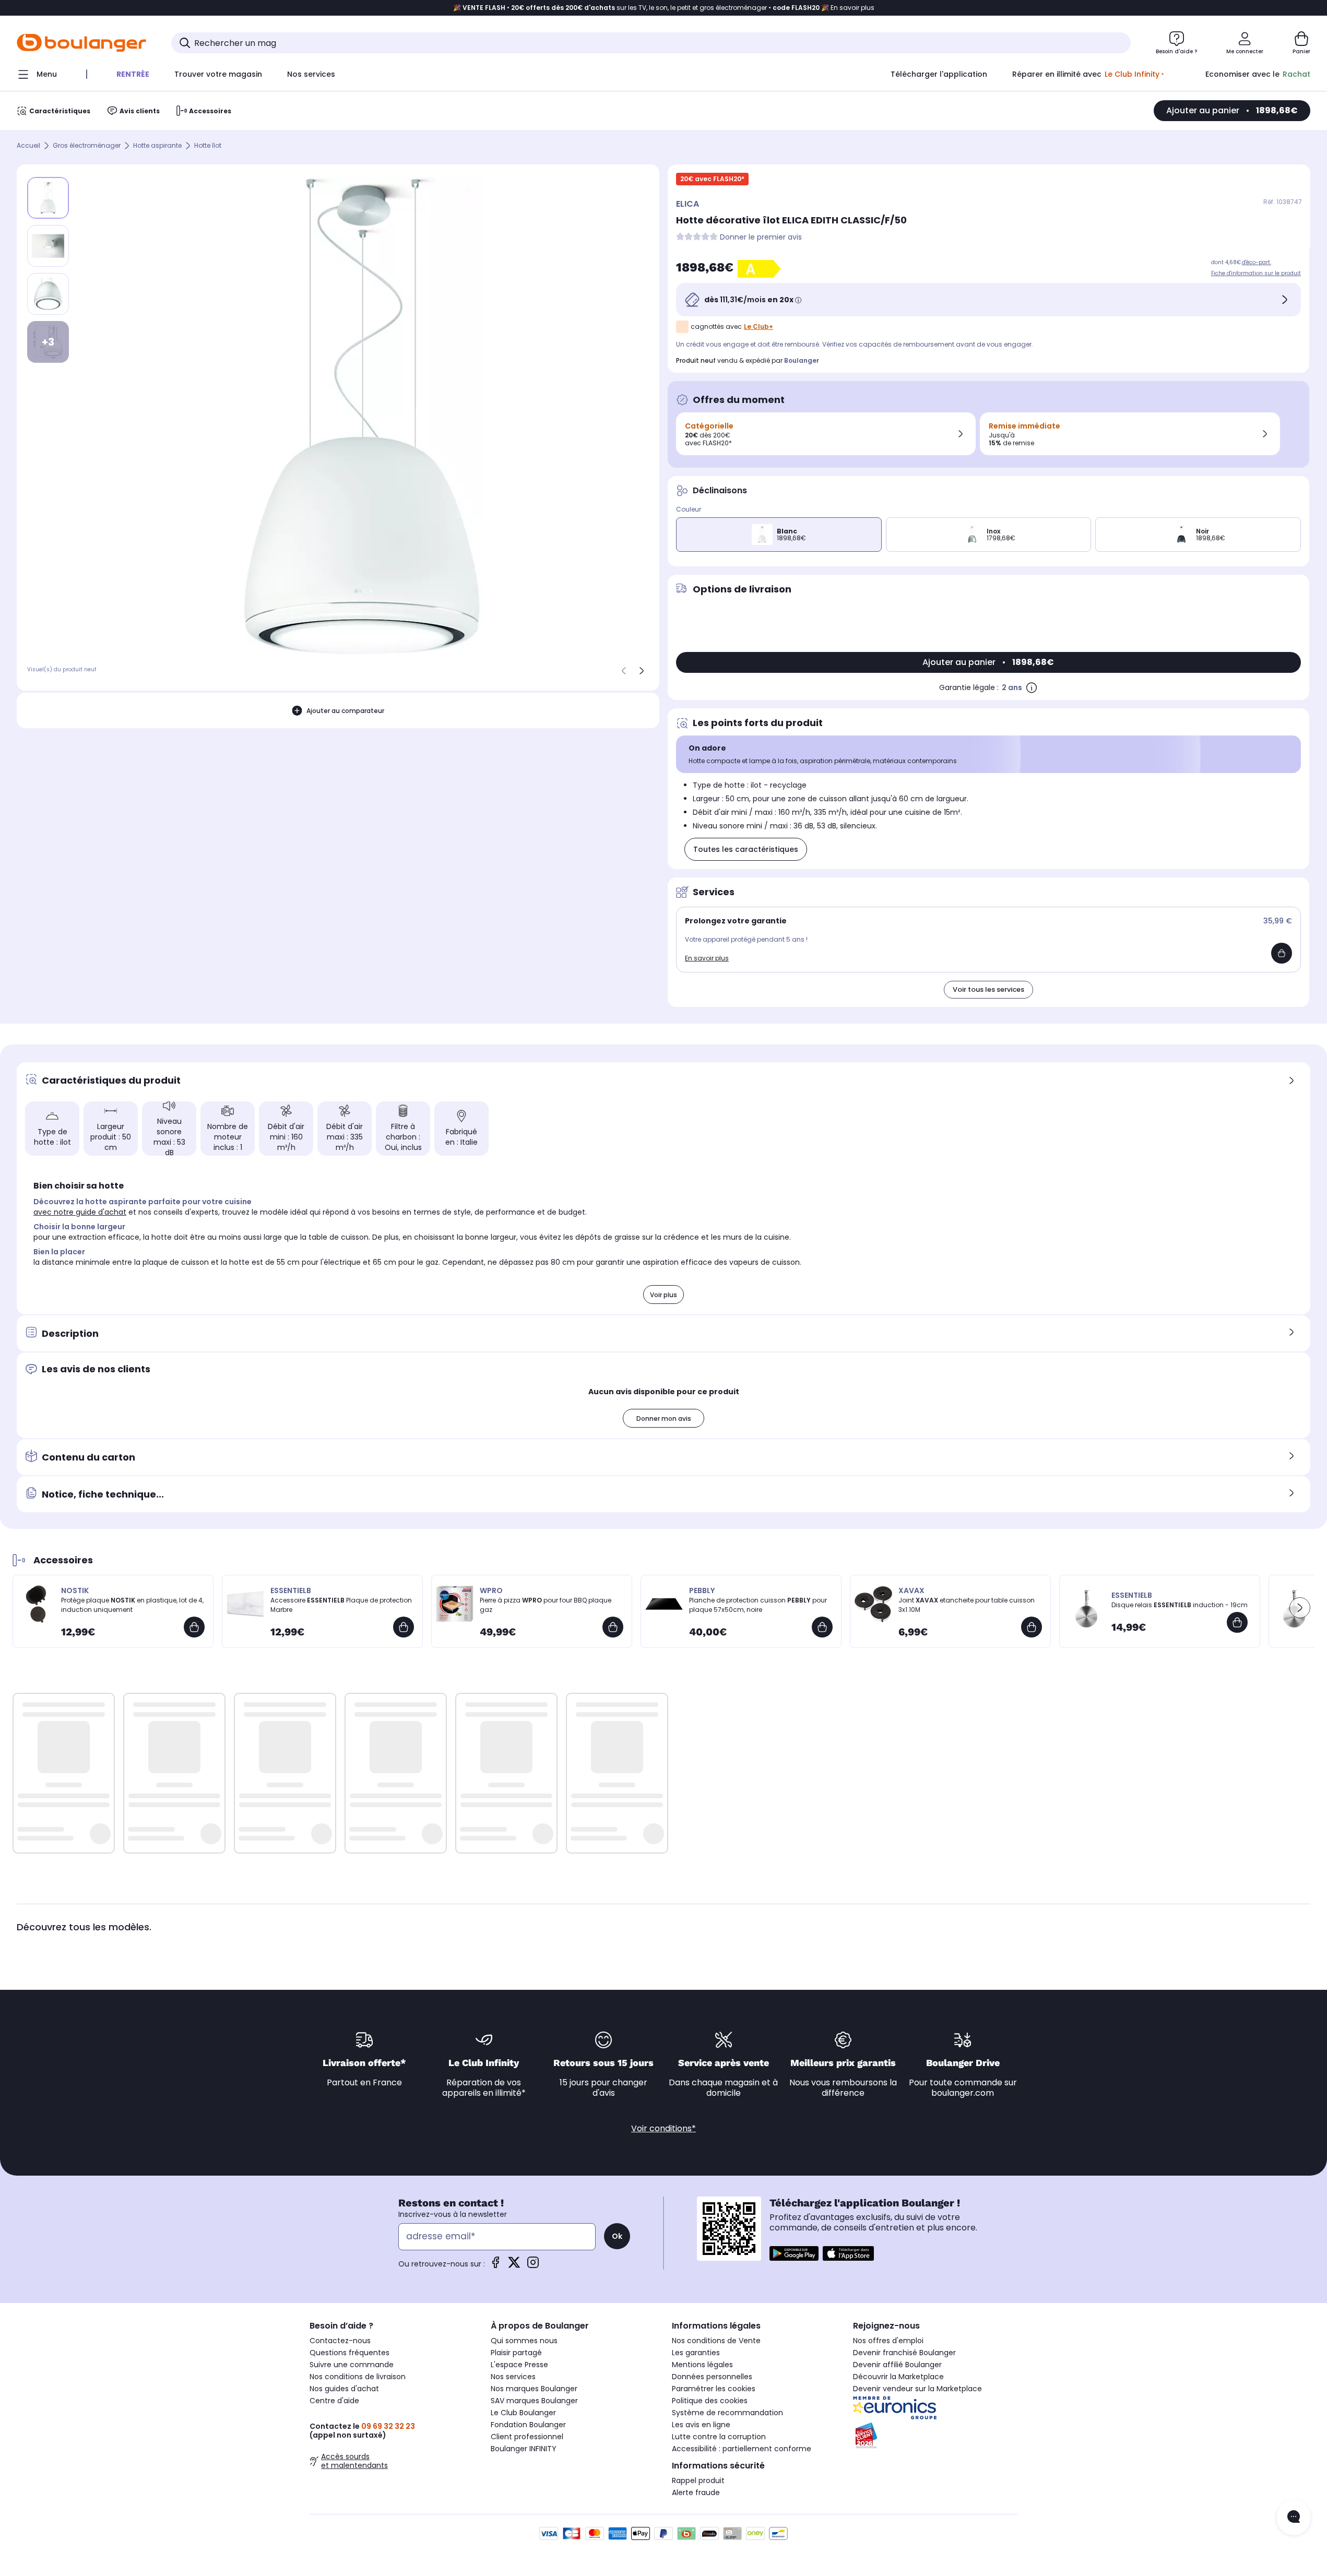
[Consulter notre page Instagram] (533, 2266)
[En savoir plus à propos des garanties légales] (1032, 687)
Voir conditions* (663, 2128)
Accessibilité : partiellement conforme (742, 2449)
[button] (1300, 1608)
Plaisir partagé (516, 2353)
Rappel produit (698, 2480)
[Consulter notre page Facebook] (495, 2266)
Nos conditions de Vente (716, 2341)
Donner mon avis (664, 1418)
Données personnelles (712, 2377)
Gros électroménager (87, 146)
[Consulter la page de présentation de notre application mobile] (794, 2253)
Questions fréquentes (349, 2353)
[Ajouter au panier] (1282, 953)
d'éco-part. (1257, 262)
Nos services (513, 2377)
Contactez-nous (340, 2341)
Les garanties (696, 2353)
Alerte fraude (696, 2492)
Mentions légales (702, 2365)
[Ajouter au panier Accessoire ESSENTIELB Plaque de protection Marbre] (404, 1627)
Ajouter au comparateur (345, 711)
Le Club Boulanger (523, 2413)
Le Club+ (759, 327)
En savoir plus (707, 958)
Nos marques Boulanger (534, 2389)
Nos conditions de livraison (358, 2377)
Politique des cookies (710, 2401)
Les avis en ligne (701, 2425)
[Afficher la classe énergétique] (761, 269)
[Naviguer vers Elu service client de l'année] (935, 2436)
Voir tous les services (988, 989)
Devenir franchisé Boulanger (904, 2353)
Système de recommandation (727, 2413)
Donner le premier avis (761, 237)
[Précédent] (624, 671)
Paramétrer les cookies (714, 2389)
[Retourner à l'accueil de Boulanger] (81, 43)
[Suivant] (642, 671)
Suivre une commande (352, 2365)
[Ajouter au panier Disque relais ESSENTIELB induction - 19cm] (1237, 1622)
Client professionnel (527, 2437)
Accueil (28, 146)
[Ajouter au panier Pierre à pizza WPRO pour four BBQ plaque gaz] (613, 1627)
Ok (617, 2236)
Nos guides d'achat (344, 2389)
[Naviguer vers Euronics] (935, 2408)
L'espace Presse (519, 2365)
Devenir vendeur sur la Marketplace (917, 2389)
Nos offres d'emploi (888, 2341)
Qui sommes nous (524, 2341)
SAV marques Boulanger (534, 2401)
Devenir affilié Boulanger (897, 2365)
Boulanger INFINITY (524, 2449)
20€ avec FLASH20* (712, 179)
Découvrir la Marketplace (898, 2377)
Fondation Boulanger (528, 2425)
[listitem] (48, 246)
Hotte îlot (208, 146)
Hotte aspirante (157, 146)
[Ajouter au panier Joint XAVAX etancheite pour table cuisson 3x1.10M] (1032, 1627)
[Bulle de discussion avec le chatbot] (1294, 2518)
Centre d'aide (334, 2401)
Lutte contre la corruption (719, 2437)
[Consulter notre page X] (514, 2266)
